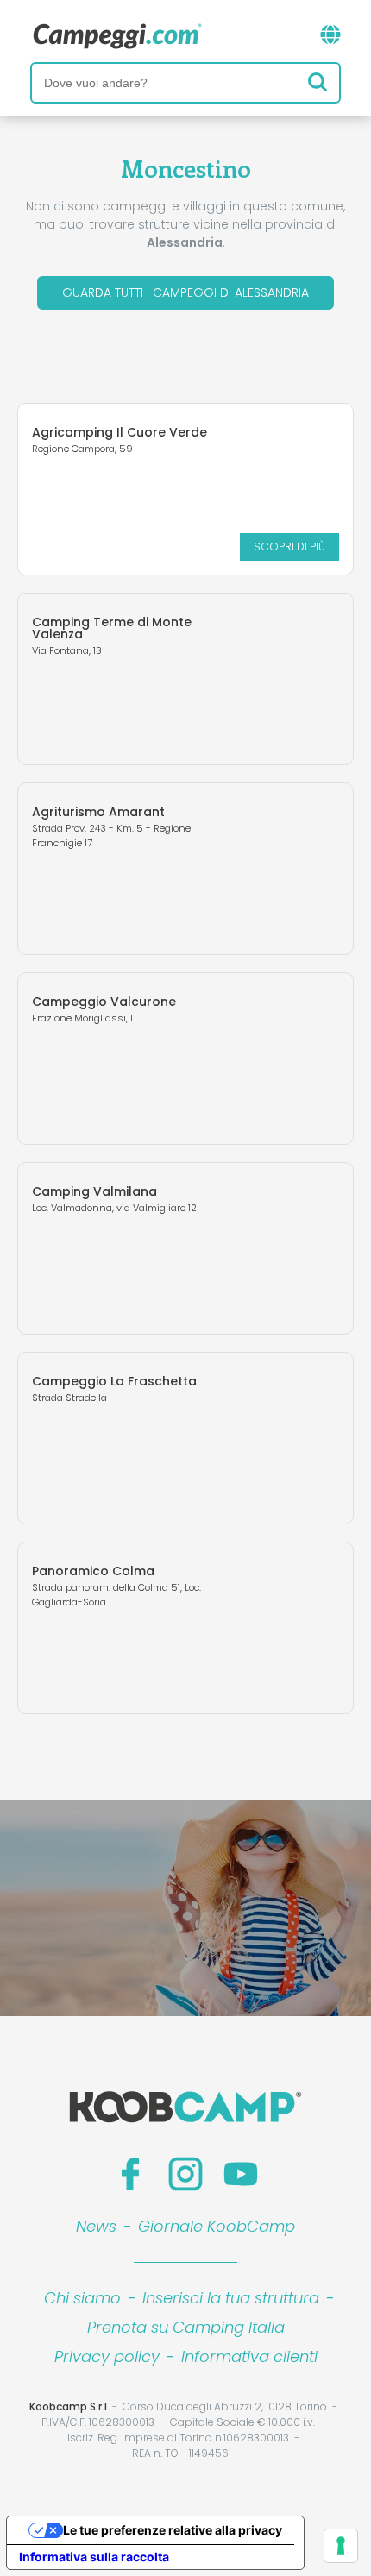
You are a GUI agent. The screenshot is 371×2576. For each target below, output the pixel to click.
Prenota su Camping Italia (186, 2327)
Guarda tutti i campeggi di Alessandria (185, 292)
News (96, 2226)
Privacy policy (107, 2356)
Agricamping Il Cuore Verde (119, 432)
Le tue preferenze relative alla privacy (173, 2530)
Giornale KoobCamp (217, 2226)
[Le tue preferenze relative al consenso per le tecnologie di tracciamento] (341, 2546)
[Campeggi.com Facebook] (130, 2174)
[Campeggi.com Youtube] (241, 2174)
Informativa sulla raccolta (94, 2557)
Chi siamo (82, 2298)
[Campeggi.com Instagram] (185, 2174)
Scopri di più (289, 547)
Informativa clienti (249, 2356)
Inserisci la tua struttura (231, 2298)
